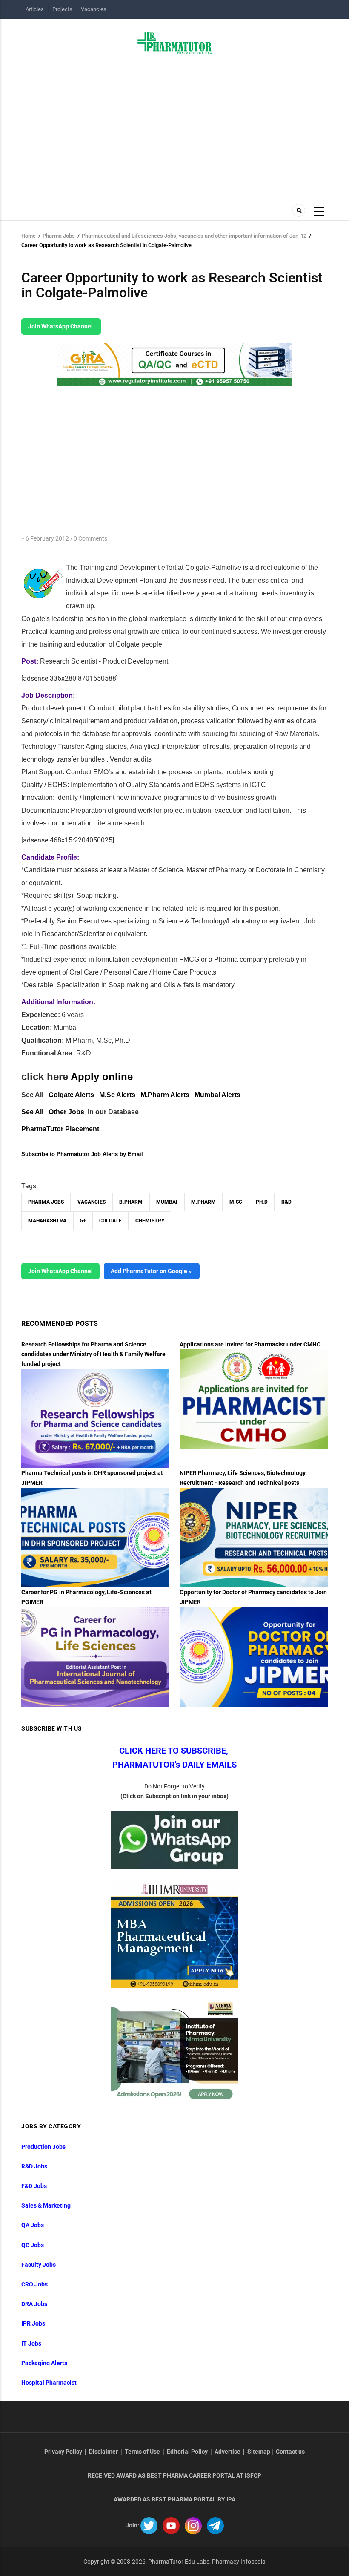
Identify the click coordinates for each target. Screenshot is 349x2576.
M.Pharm (203, 1202)
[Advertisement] (174, 126)
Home (29, 236)
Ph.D (262, 1202)
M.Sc (236, 1202)
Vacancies (94, 9)
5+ (83, 1221)
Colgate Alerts (71, 1095)
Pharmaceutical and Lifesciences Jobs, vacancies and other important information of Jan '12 (194, 236)
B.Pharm (131, 1202)
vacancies (92, 1202)
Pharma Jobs (59, 236)
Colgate (110, 1221)
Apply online (102, 1077)
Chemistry (150, 1221)
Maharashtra (47, 1221)
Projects (62, 9)
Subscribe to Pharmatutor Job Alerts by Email (82, 1154)
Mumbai (167, 1202)
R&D (286, 1202)
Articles (35, 9)
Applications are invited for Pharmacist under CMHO (250, 1344)
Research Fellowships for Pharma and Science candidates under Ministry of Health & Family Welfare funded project (93, 1354)
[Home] (175, 43)
